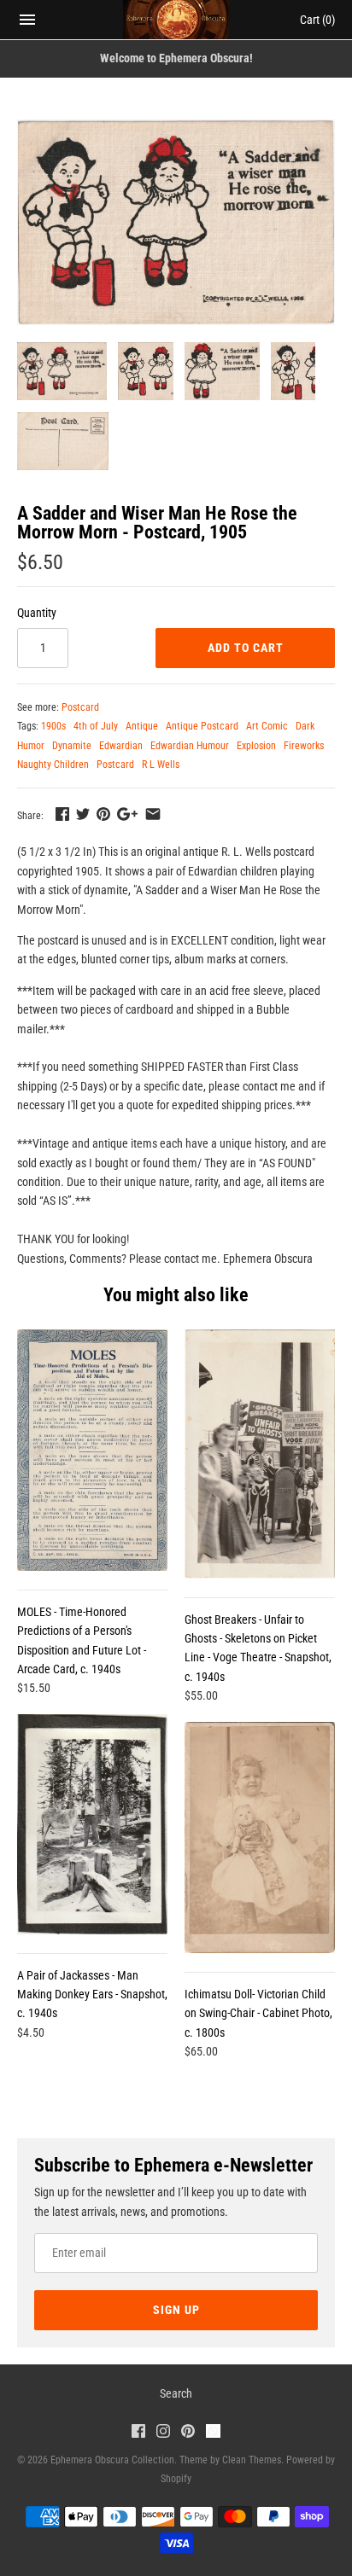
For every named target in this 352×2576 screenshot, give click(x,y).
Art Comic (267, 726)
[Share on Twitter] (83, 814)
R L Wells (161, 765)
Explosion (256, 746)
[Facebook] (138, 2433)
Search (176, 2393)
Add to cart (246, 648)
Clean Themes (252, 2460)
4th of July (96, 726)
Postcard (80, 707)
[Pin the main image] (103, 814)
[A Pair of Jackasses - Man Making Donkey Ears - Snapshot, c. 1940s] (92, 1824)
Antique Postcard (202, 726)
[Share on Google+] (127, 814)
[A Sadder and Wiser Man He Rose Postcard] (176, 222)
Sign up (176, 2310)
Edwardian (121, 746)
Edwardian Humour (190, 746)
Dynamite (72, 746)
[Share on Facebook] (62, 814)
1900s (53, 726)
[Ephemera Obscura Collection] (176, 20)
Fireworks (304, 746)
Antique (142, 726)
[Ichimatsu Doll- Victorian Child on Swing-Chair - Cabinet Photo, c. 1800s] (260, 1838)
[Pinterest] (188, 2433)
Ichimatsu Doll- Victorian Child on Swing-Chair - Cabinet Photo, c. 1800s (258, 2013)
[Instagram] (163, 2433)
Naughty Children (53, 765)
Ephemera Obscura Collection (112, 2460)
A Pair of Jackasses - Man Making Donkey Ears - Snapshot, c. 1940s (92, 1995)
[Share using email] (153, 814)
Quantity (37, 613)
